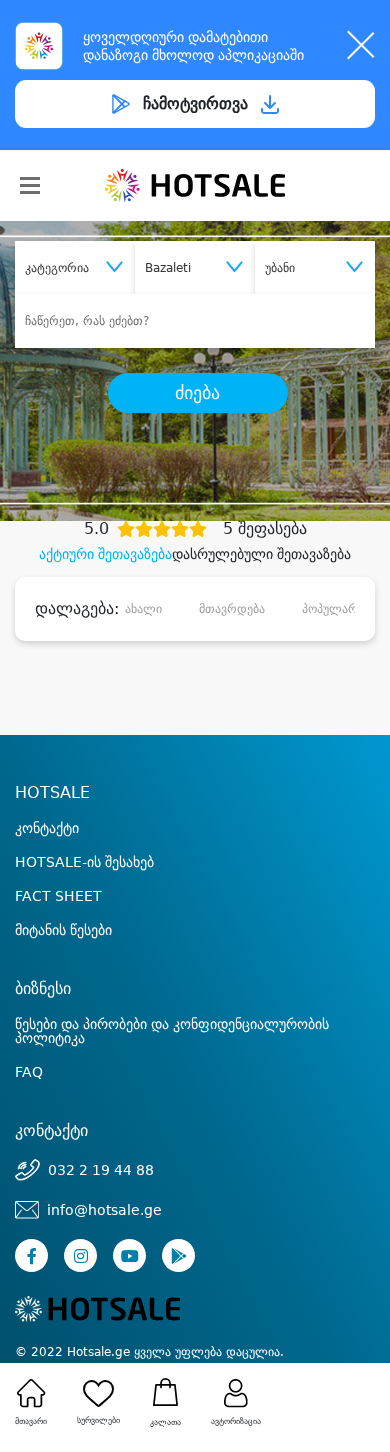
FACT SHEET (58, 896)
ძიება (197, 393)
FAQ (29, 1072)
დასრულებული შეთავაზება (261, 554)
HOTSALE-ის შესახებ (84, 862)
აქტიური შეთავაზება (105, 554)
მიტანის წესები (63, 930)
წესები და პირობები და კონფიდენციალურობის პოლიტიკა (172, 1031)
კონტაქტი (47, 828)
